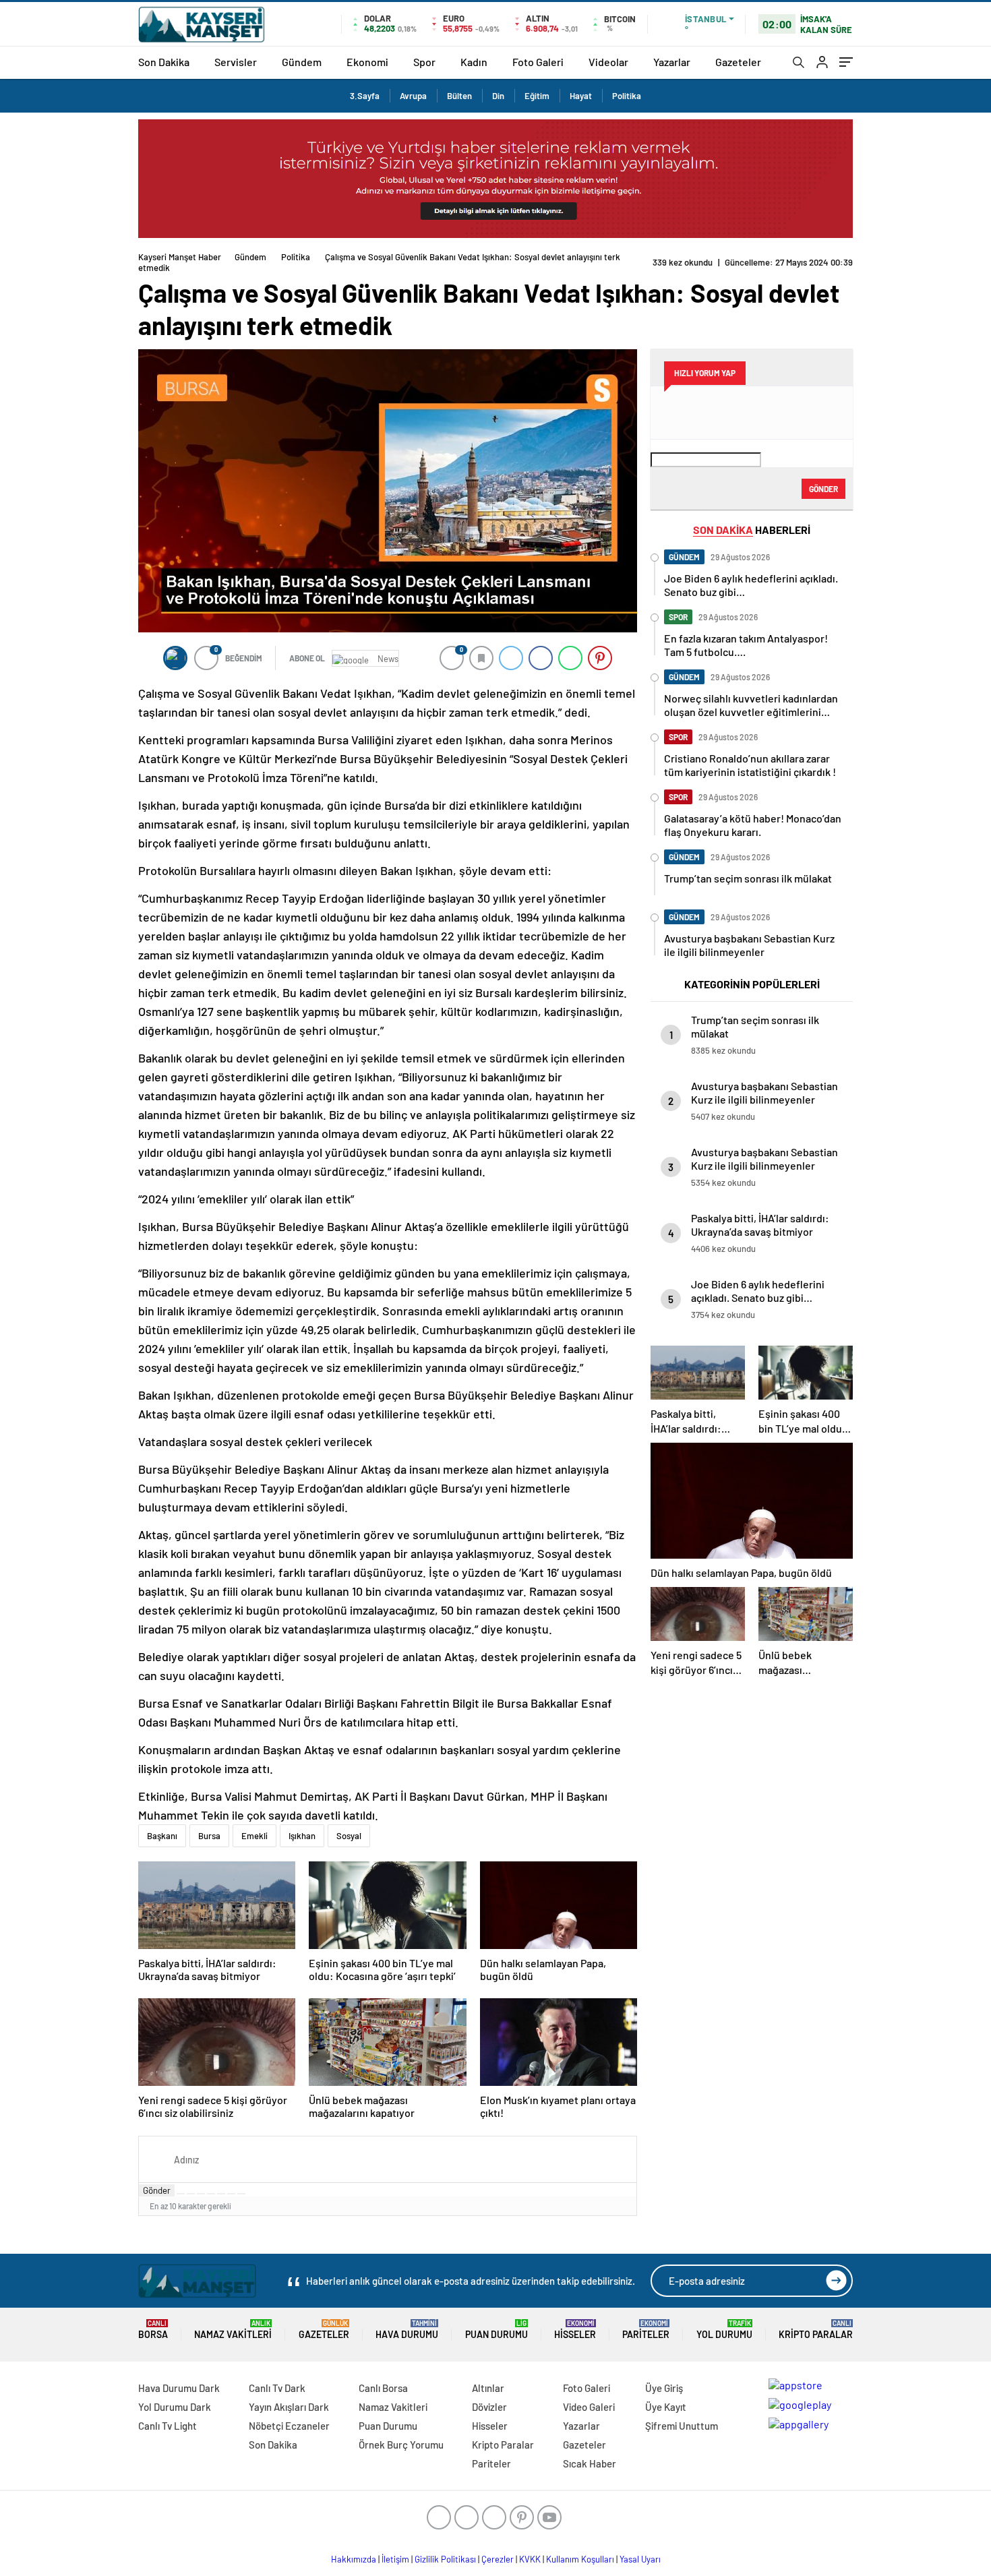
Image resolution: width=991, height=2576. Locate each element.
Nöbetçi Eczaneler (289, 2426)
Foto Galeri (538, 62)
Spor (424, 62)
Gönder (157, 2190)
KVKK (530, 2559)
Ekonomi (367, 62)
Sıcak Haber (590, 2463)
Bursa (209, 1836)
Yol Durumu (724, 2330)
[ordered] (211, 2194)
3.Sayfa (365, 96)
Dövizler (489, 2407)
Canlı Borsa (383, 2388)
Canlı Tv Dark (277, 2388)
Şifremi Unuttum (682, 2426)
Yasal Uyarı (640, 2559)
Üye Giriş (664, 2388)
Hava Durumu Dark (179, 2388)
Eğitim (537, 96)
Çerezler (498, 2559)
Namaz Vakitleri (233, 2330)
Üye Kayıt (666, 2407)
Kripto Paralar (816, 2330)
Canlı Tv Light (168, 2426)
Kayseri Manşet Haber (180, 257)
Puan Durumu (497, 2330)
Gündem (302, 62)
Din (498, 96)
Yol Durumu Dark (175, 2407)
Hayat (581, 96)
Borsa (153, 2330)
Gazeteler (738, 62)
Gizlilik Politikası (445, 2559)
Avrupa (413, 96)
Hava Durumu (407, 2330)
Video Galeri (589, 2407)
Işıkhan (302, 1836)
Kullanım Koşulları (580, 2559)
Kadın (474, 62)
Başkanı (162, 1836)
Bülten (459, 96)
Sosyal (349, 1836)
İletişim (395, 2559)
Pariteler (646, 2330)
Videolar (608, 62)
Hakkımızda (354, 2559)
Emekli (254, 1836)
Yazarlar (672, 62)
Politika (627, 96)
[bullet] (221, 2194)
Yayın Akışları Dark (289, 2407)
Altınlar (488, 2388)
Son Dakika (164, 62)
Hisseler (575, 2330)
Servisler (236, 62)
